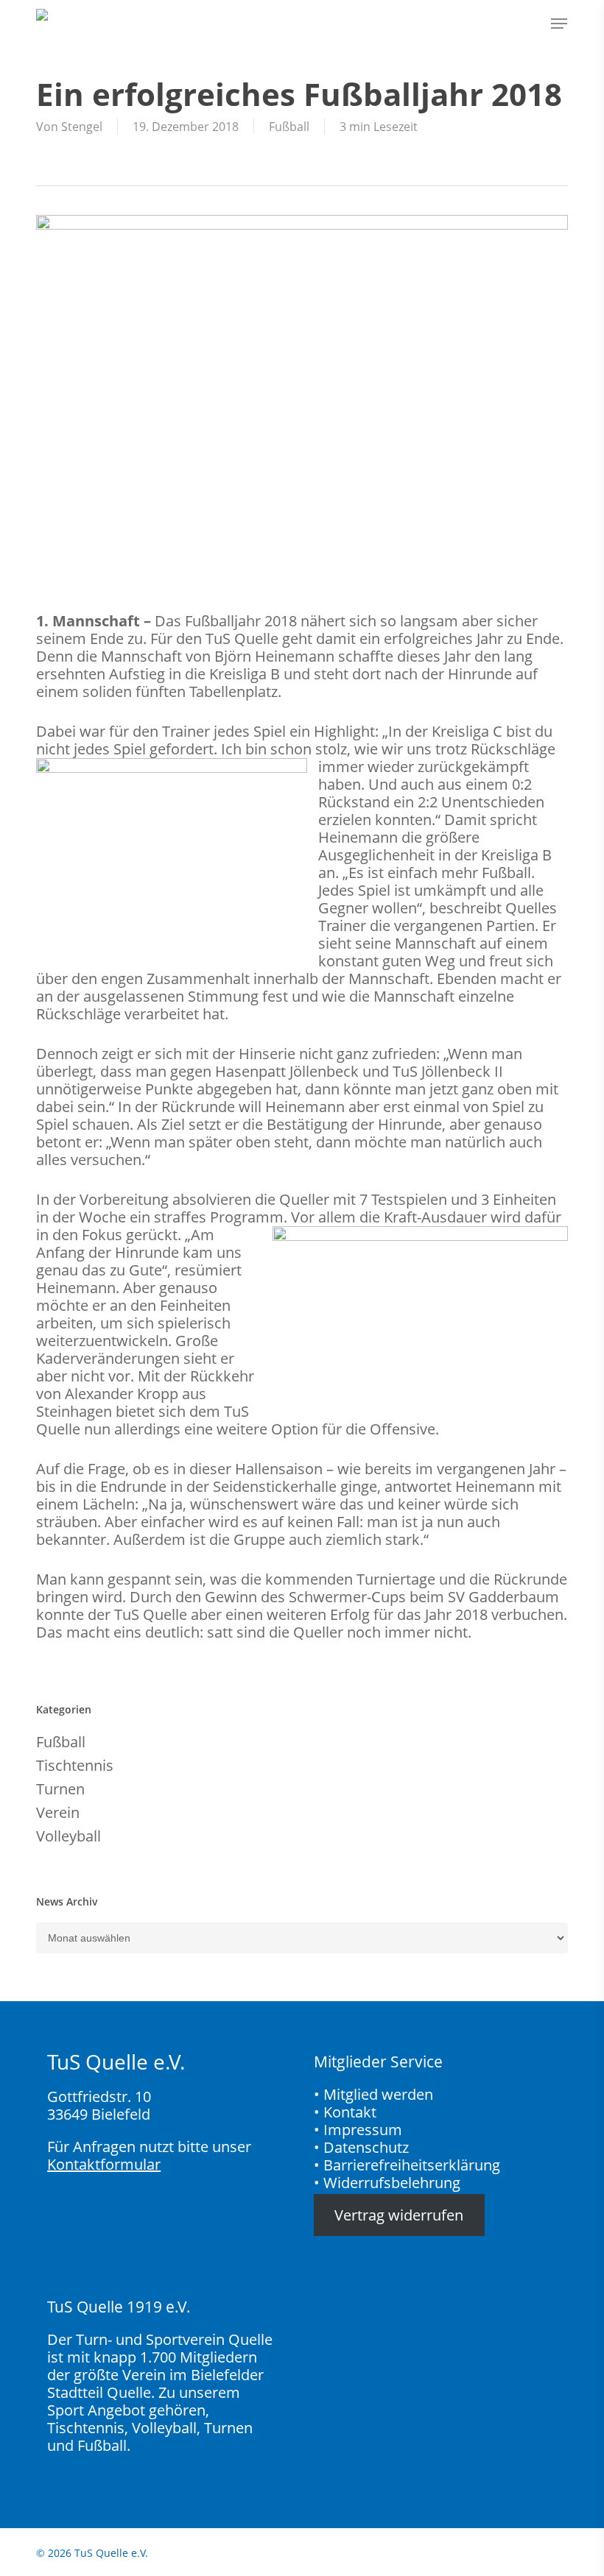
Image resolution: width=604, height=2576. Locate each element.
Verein (58, 1813)
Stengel (82, 127)
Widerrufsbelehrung (392, 2183)
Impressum (363, 2130)
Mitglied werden (378, 2094)
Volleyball (69, 1836)
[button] (559, 24)
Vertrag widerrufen (399, 2215)
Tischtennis (75, 1766)
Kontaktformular (104, 2164)
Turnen (60, 1789)
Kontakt (350, 2112)
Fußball (289, 127)
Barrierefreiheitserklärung (412, 2165)
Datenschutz (366, 2147)
